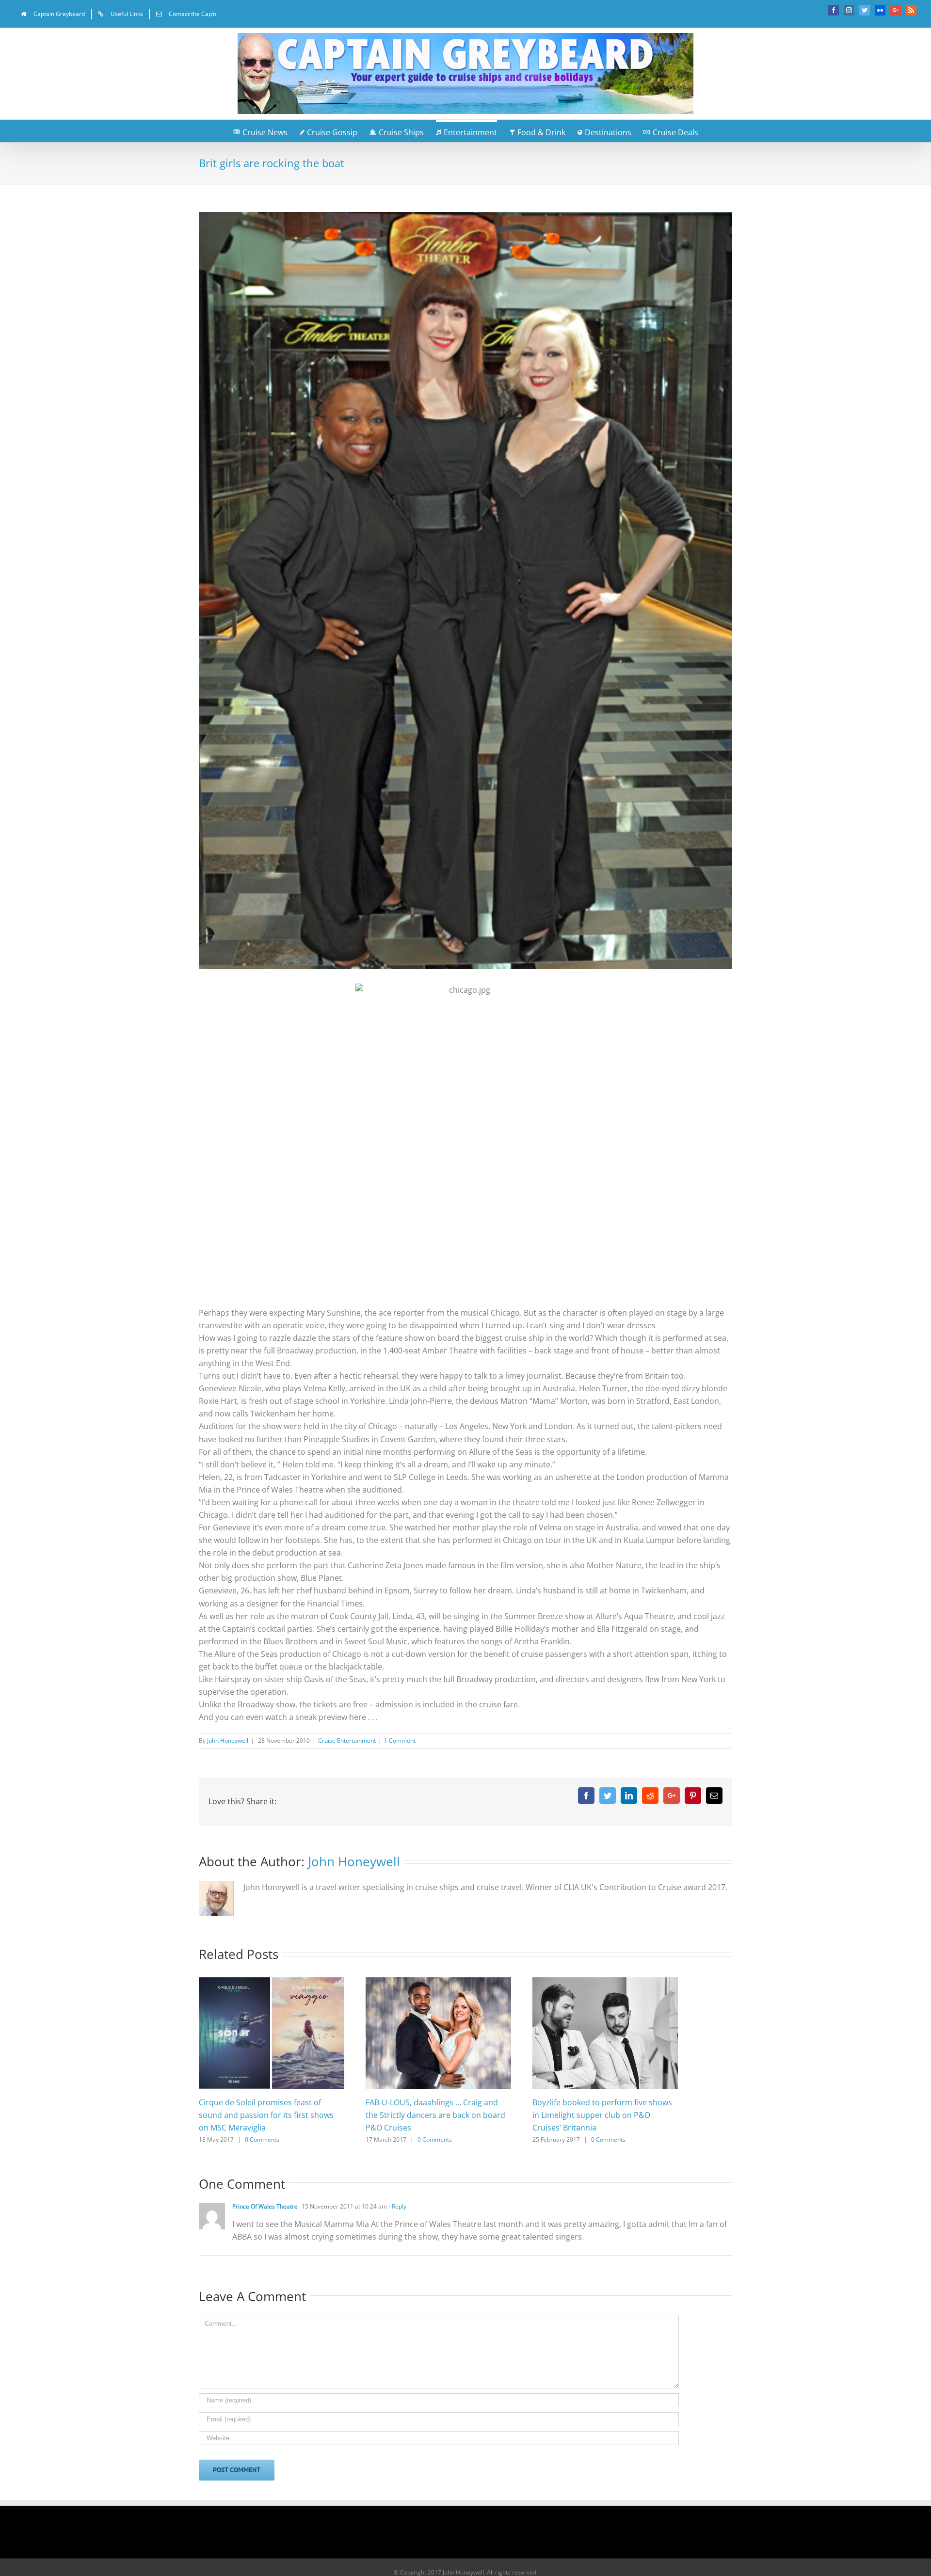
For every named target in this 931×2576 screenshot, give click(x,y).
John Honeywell (228, 1741)
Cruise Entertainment (347, 1741)
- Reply (397, 2206)
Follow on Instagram (472, 2535)
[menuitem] (53, 14)
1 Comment (400, 1741)
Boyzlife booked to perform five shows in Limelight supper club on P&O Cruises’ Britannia (602, 2115)
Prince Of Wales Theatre (265, 2206)
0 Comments (262, 2139)
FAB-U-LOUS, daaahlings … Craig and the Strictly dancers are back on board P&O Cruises (435, 2115)
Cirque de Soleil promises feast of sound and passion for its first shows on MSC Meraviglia (266, 2115)
